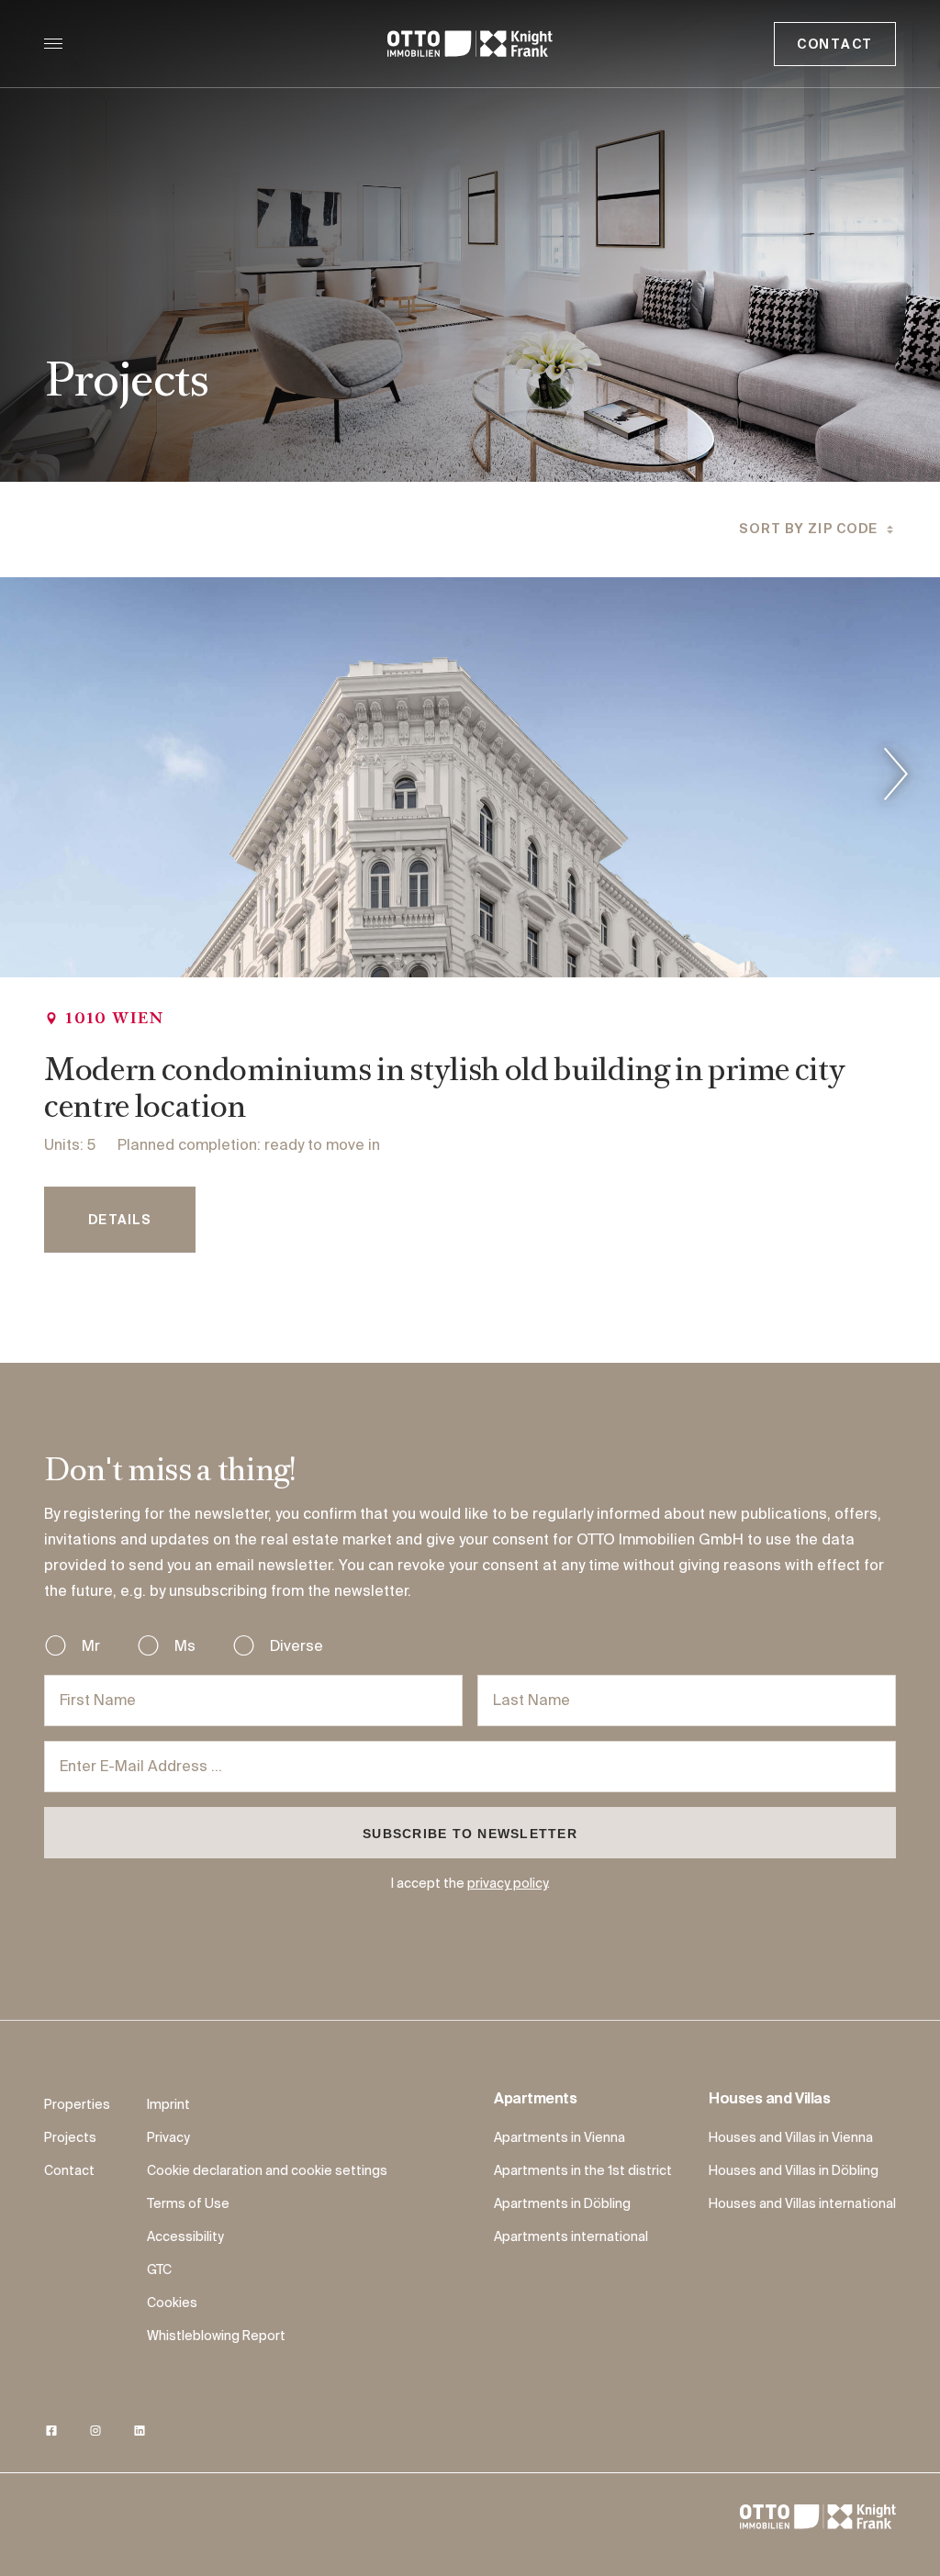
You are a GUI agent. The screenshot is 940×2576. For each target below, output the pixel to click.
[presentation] (896, 777)
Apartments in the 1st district (583, 2171)
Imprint (168, 2105)
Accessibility (185, 2237)
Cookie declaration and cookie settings (267, 2171)
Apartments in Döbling (562, 2204)
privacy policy (507, 1884)
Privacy (168, 2138)
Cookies (172, 2303)
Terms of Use (188, 2204)
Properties (77, 2105)
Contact (835, 45)
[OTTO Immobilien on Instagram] (95, 2432)
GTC (159, 2270)
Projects (70, 2138)
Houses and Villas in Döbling (794, 2171)
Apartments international (571, 2237)
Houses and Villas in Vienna (791, 2138)
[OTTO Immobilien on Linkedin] (140, 2432)
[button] (817, 530)
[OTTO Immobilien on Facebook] (51, 2432)
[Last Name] (687, 1701)
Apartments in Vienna (560, 2138)
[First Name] (253, 1701)
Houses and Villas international (802, 2204)
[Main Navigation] (53, 44)
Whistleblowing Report (216, 2336)
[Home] (470, 45)
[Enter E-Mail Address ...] (470, 1767)
